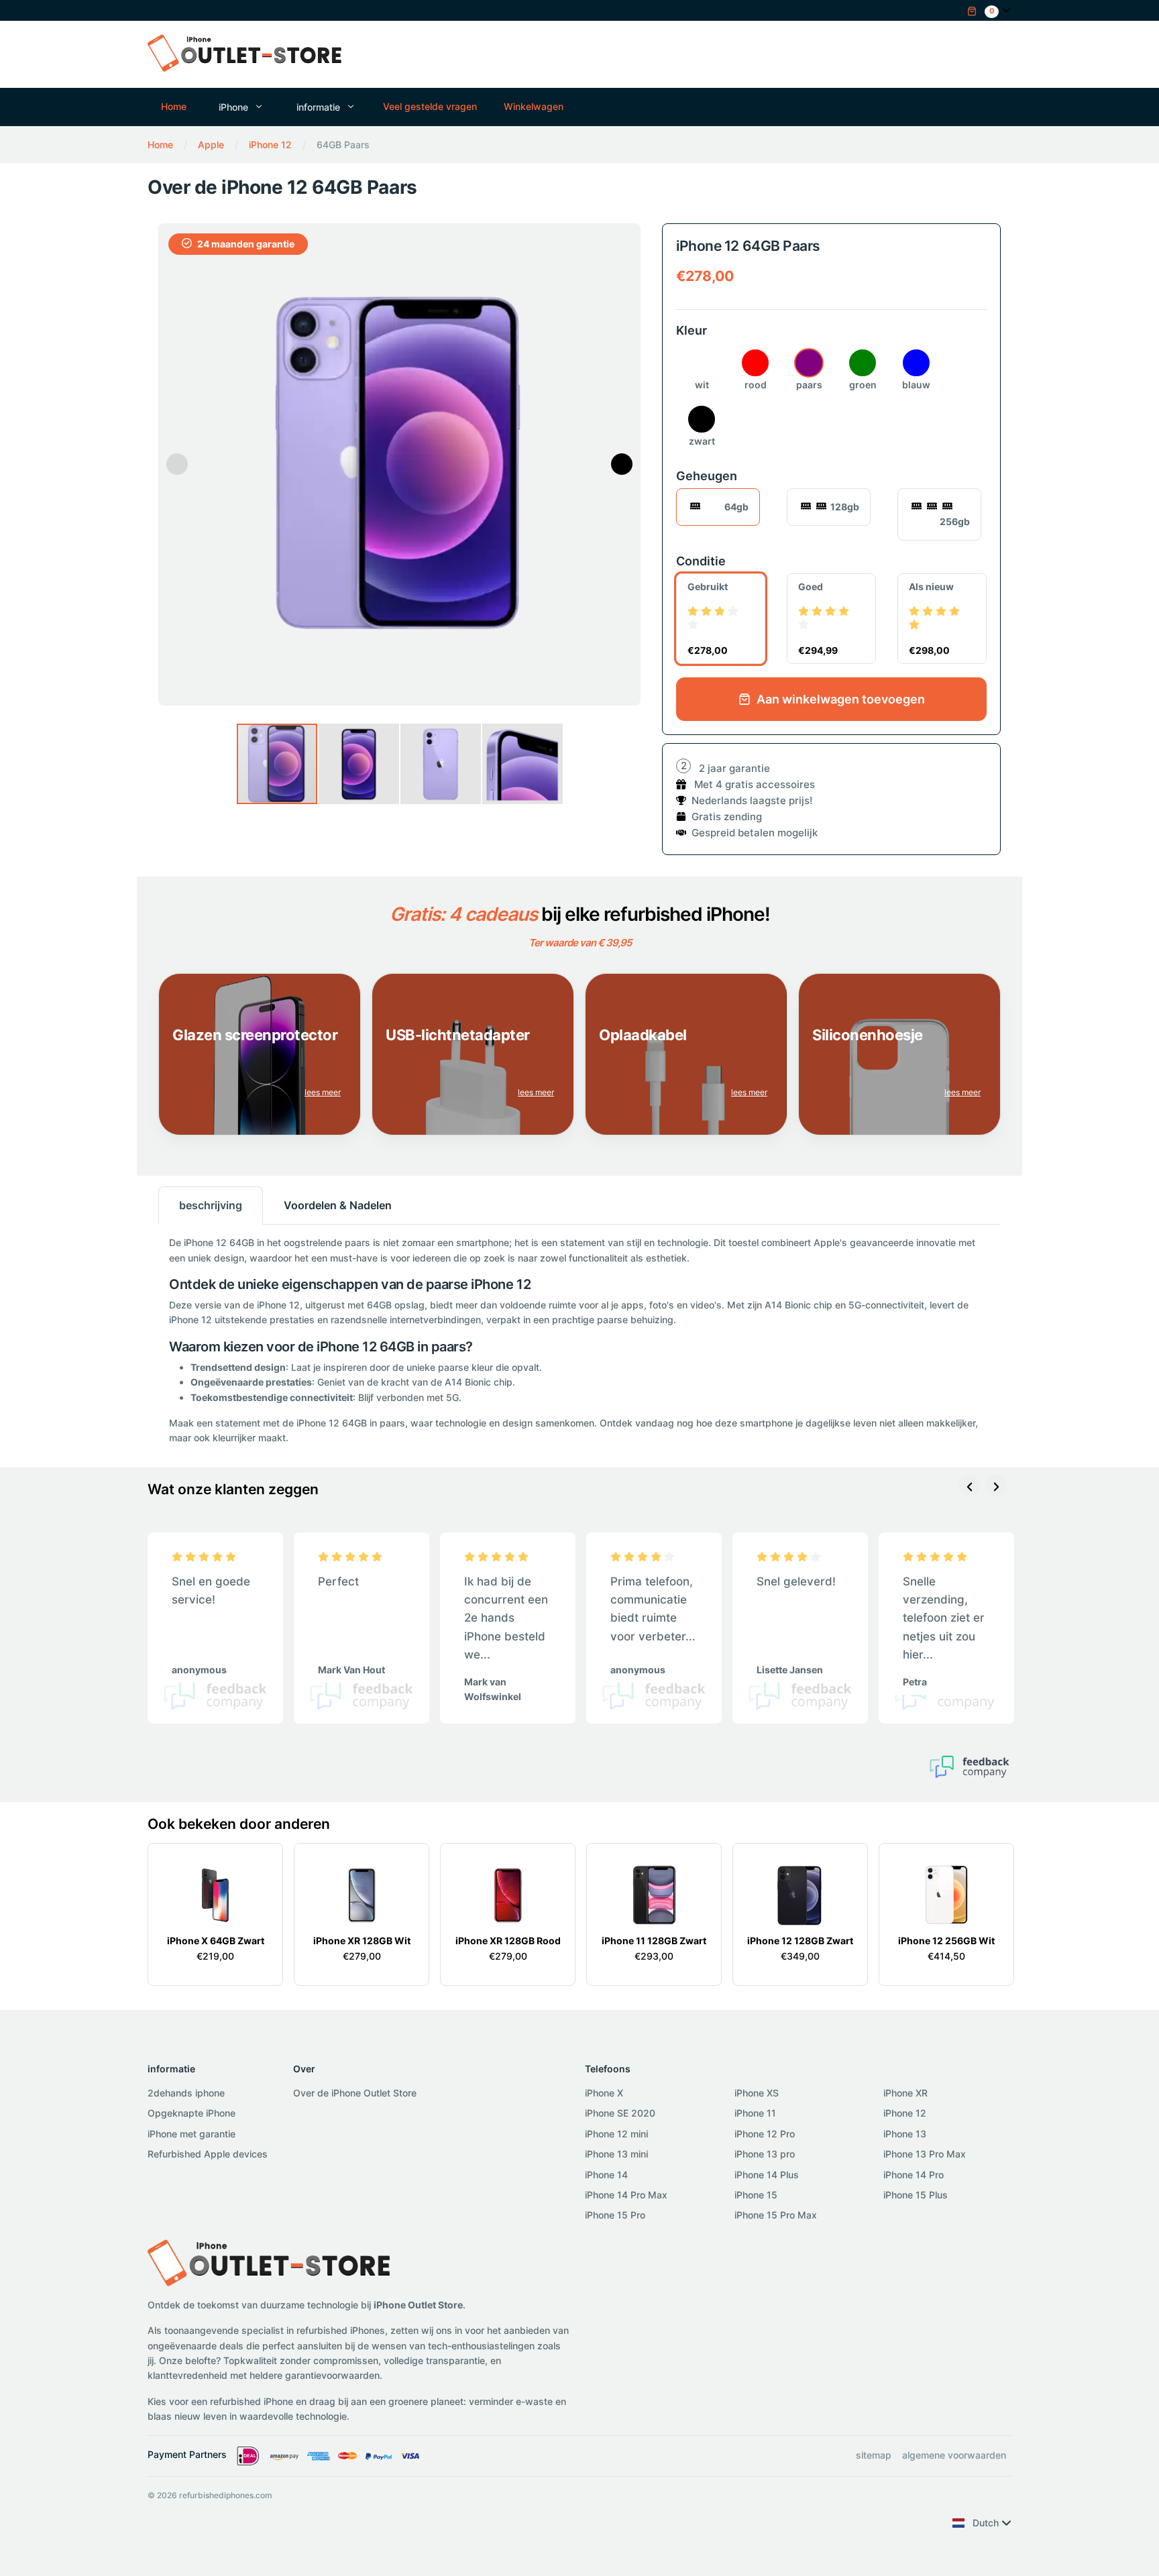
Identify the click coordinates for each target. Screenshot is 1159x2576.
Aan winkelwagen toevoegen (839, 699)
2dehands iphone (186, 2093)
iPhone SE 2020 (620, 2113)
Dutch (986, 2523)
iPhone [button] (233, 107)
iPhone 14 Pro (914, 2175)
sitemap (874, 2455)
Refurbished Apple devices (208, 2154)
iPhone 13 (905, 2134)
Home (174, 106)
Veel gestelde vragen (430, 106)
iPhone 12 (905, 2113)
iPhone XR (905, 2093)
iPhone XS (757, 2093)
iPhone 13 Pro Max (925, 2154)
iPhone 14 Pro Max (626, 2195)
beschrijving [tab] (211, 1205)
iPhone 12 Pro (765, 2134)
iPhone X (604, 2093)
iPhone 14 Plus (767, 2175)
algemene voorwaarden (954, 2455)
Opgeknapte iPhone (191, 2113)
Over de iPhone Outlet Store (355, 2093)
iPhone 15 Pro (615, 2215)
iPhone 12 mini (616, 2134)
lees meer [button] (323, 1092)
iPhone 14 (606, 2175)
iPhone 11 (755, 2113)
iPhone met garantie (191, 2134)
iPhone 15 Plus (916, 2195)
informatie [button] (318, 107)
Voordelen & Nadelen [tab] (338, 1205)
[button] (983, 10)
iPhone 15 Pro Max (776, 2215)
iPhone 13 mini (616, 2154)
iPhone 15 (756, 2195)
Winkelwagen (534, 106)
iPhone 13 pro (765, 2154)
